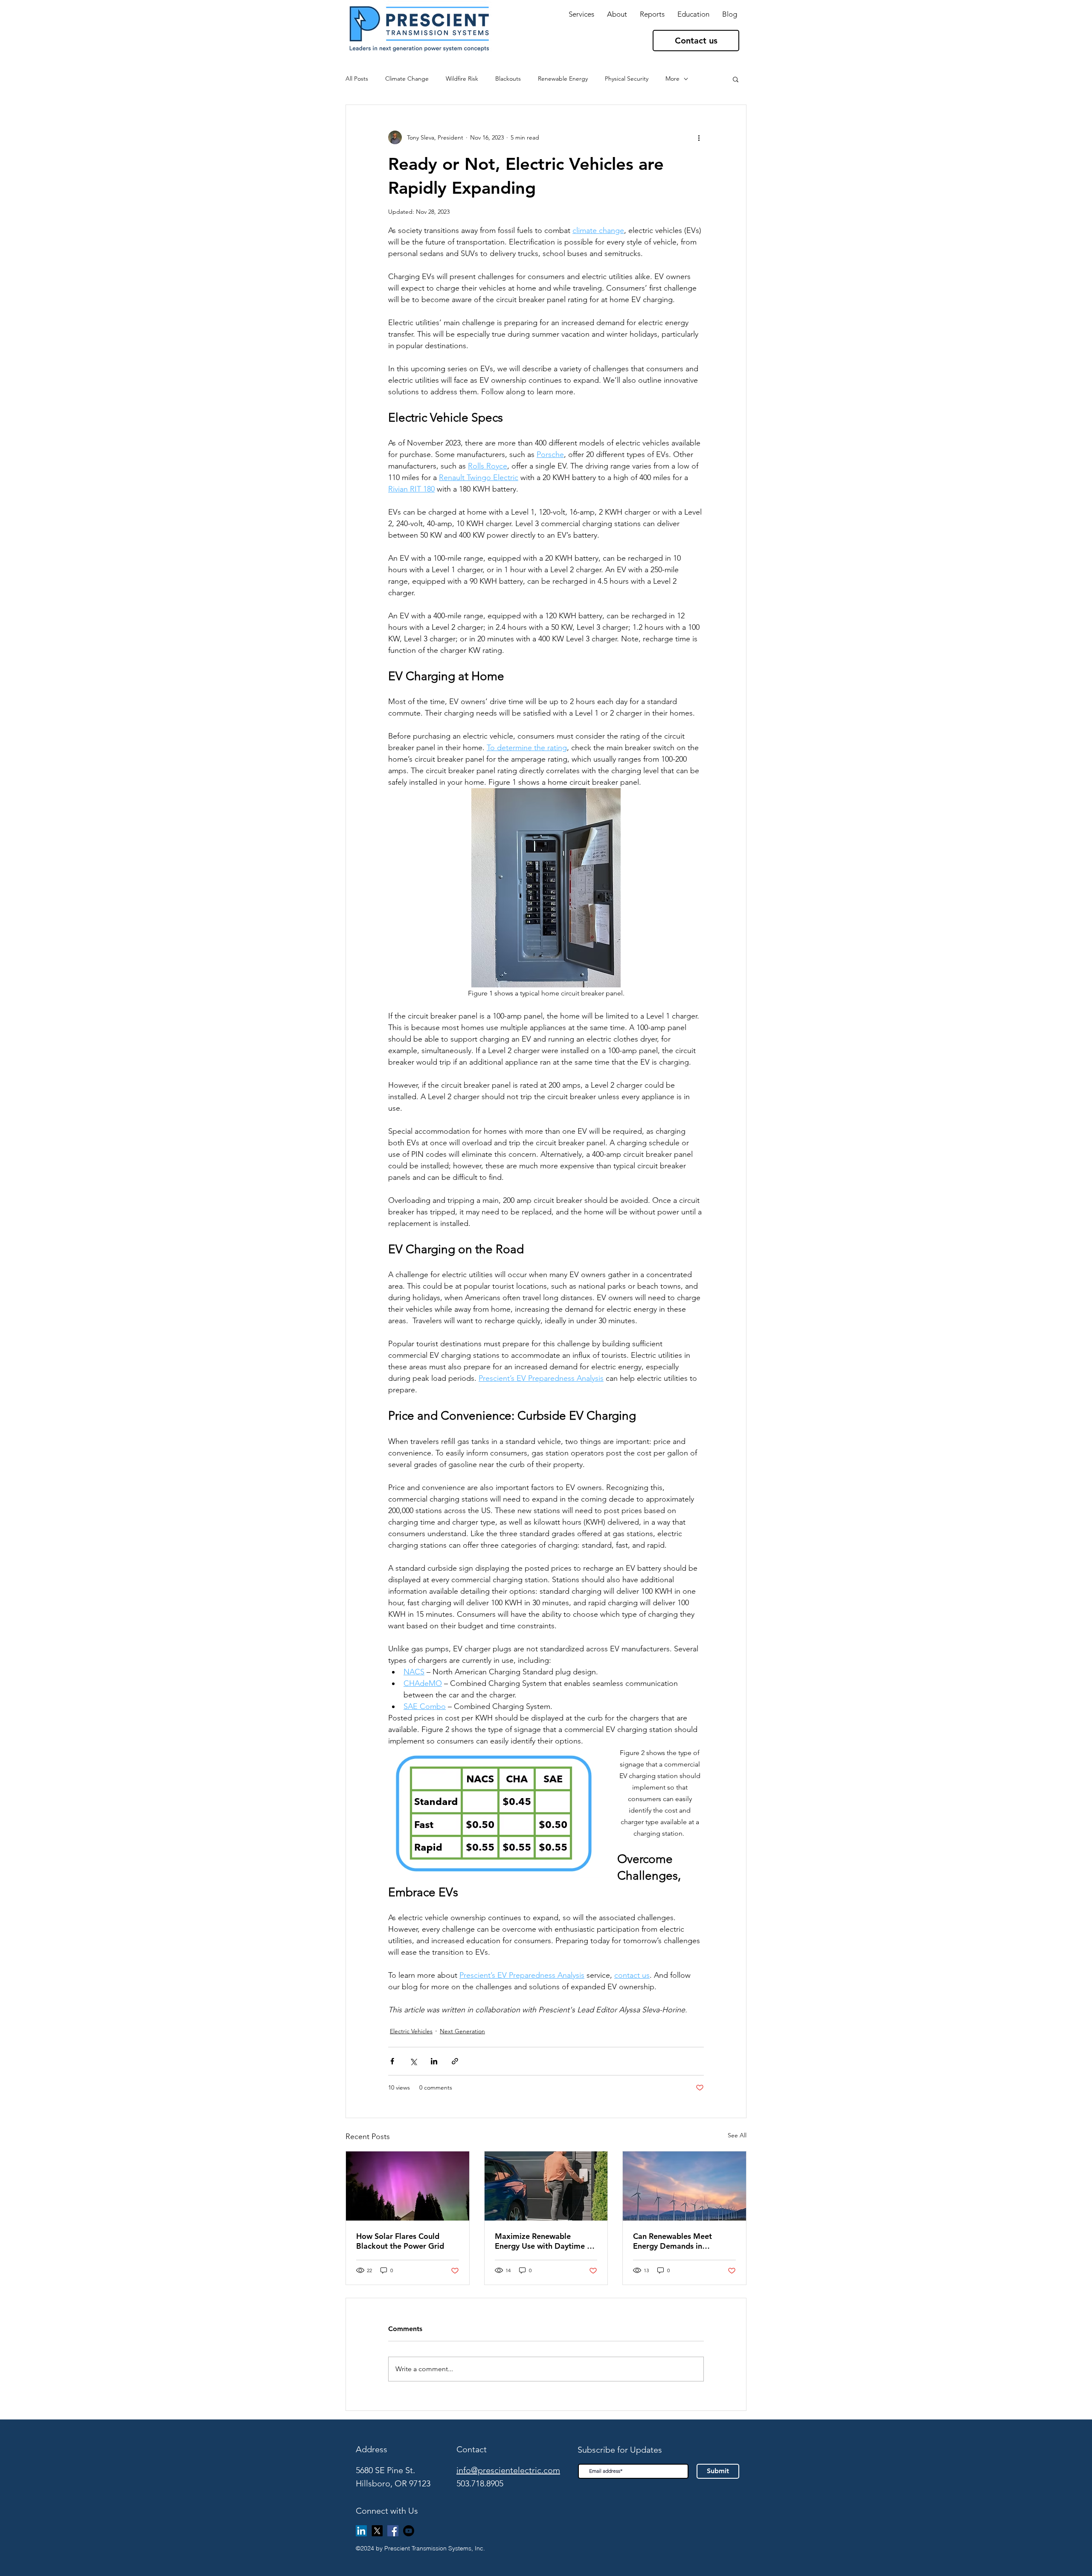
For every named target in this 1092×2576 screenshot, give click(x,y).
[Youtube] (409, 2531)
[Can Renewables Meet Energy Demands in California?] (684, 2186)
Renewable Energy (563, 79)
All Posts (357, 79)
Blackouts (508, 79)
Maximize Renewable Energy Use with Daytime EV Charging (546, 2241)
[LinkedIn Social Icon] (361, 2531)
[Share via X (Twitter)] (413, 2061)
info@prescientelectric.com (508, 2470)
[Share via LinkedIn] (434, 2061)
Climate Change (407, 79)
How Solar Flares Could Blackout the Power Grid (400, 2241)
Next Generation (462, 2031)
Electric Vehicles (411, 2031)
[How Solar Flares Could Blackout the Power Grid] (408, 2186)
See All (737, 2135)
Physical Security (627, 79)
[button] (652, 14)
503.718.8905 (480, 2483)
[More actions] (699, 137)
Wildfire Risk (462, 79)
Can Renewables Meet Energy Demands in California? (672, 2241)
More (672, 79)
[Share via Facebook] (392, 2061)
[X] (377, 2531)
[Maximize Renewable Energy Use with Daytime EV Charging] (546, 2186)
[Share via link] (455, 2061)
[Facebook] (393, 2531)
